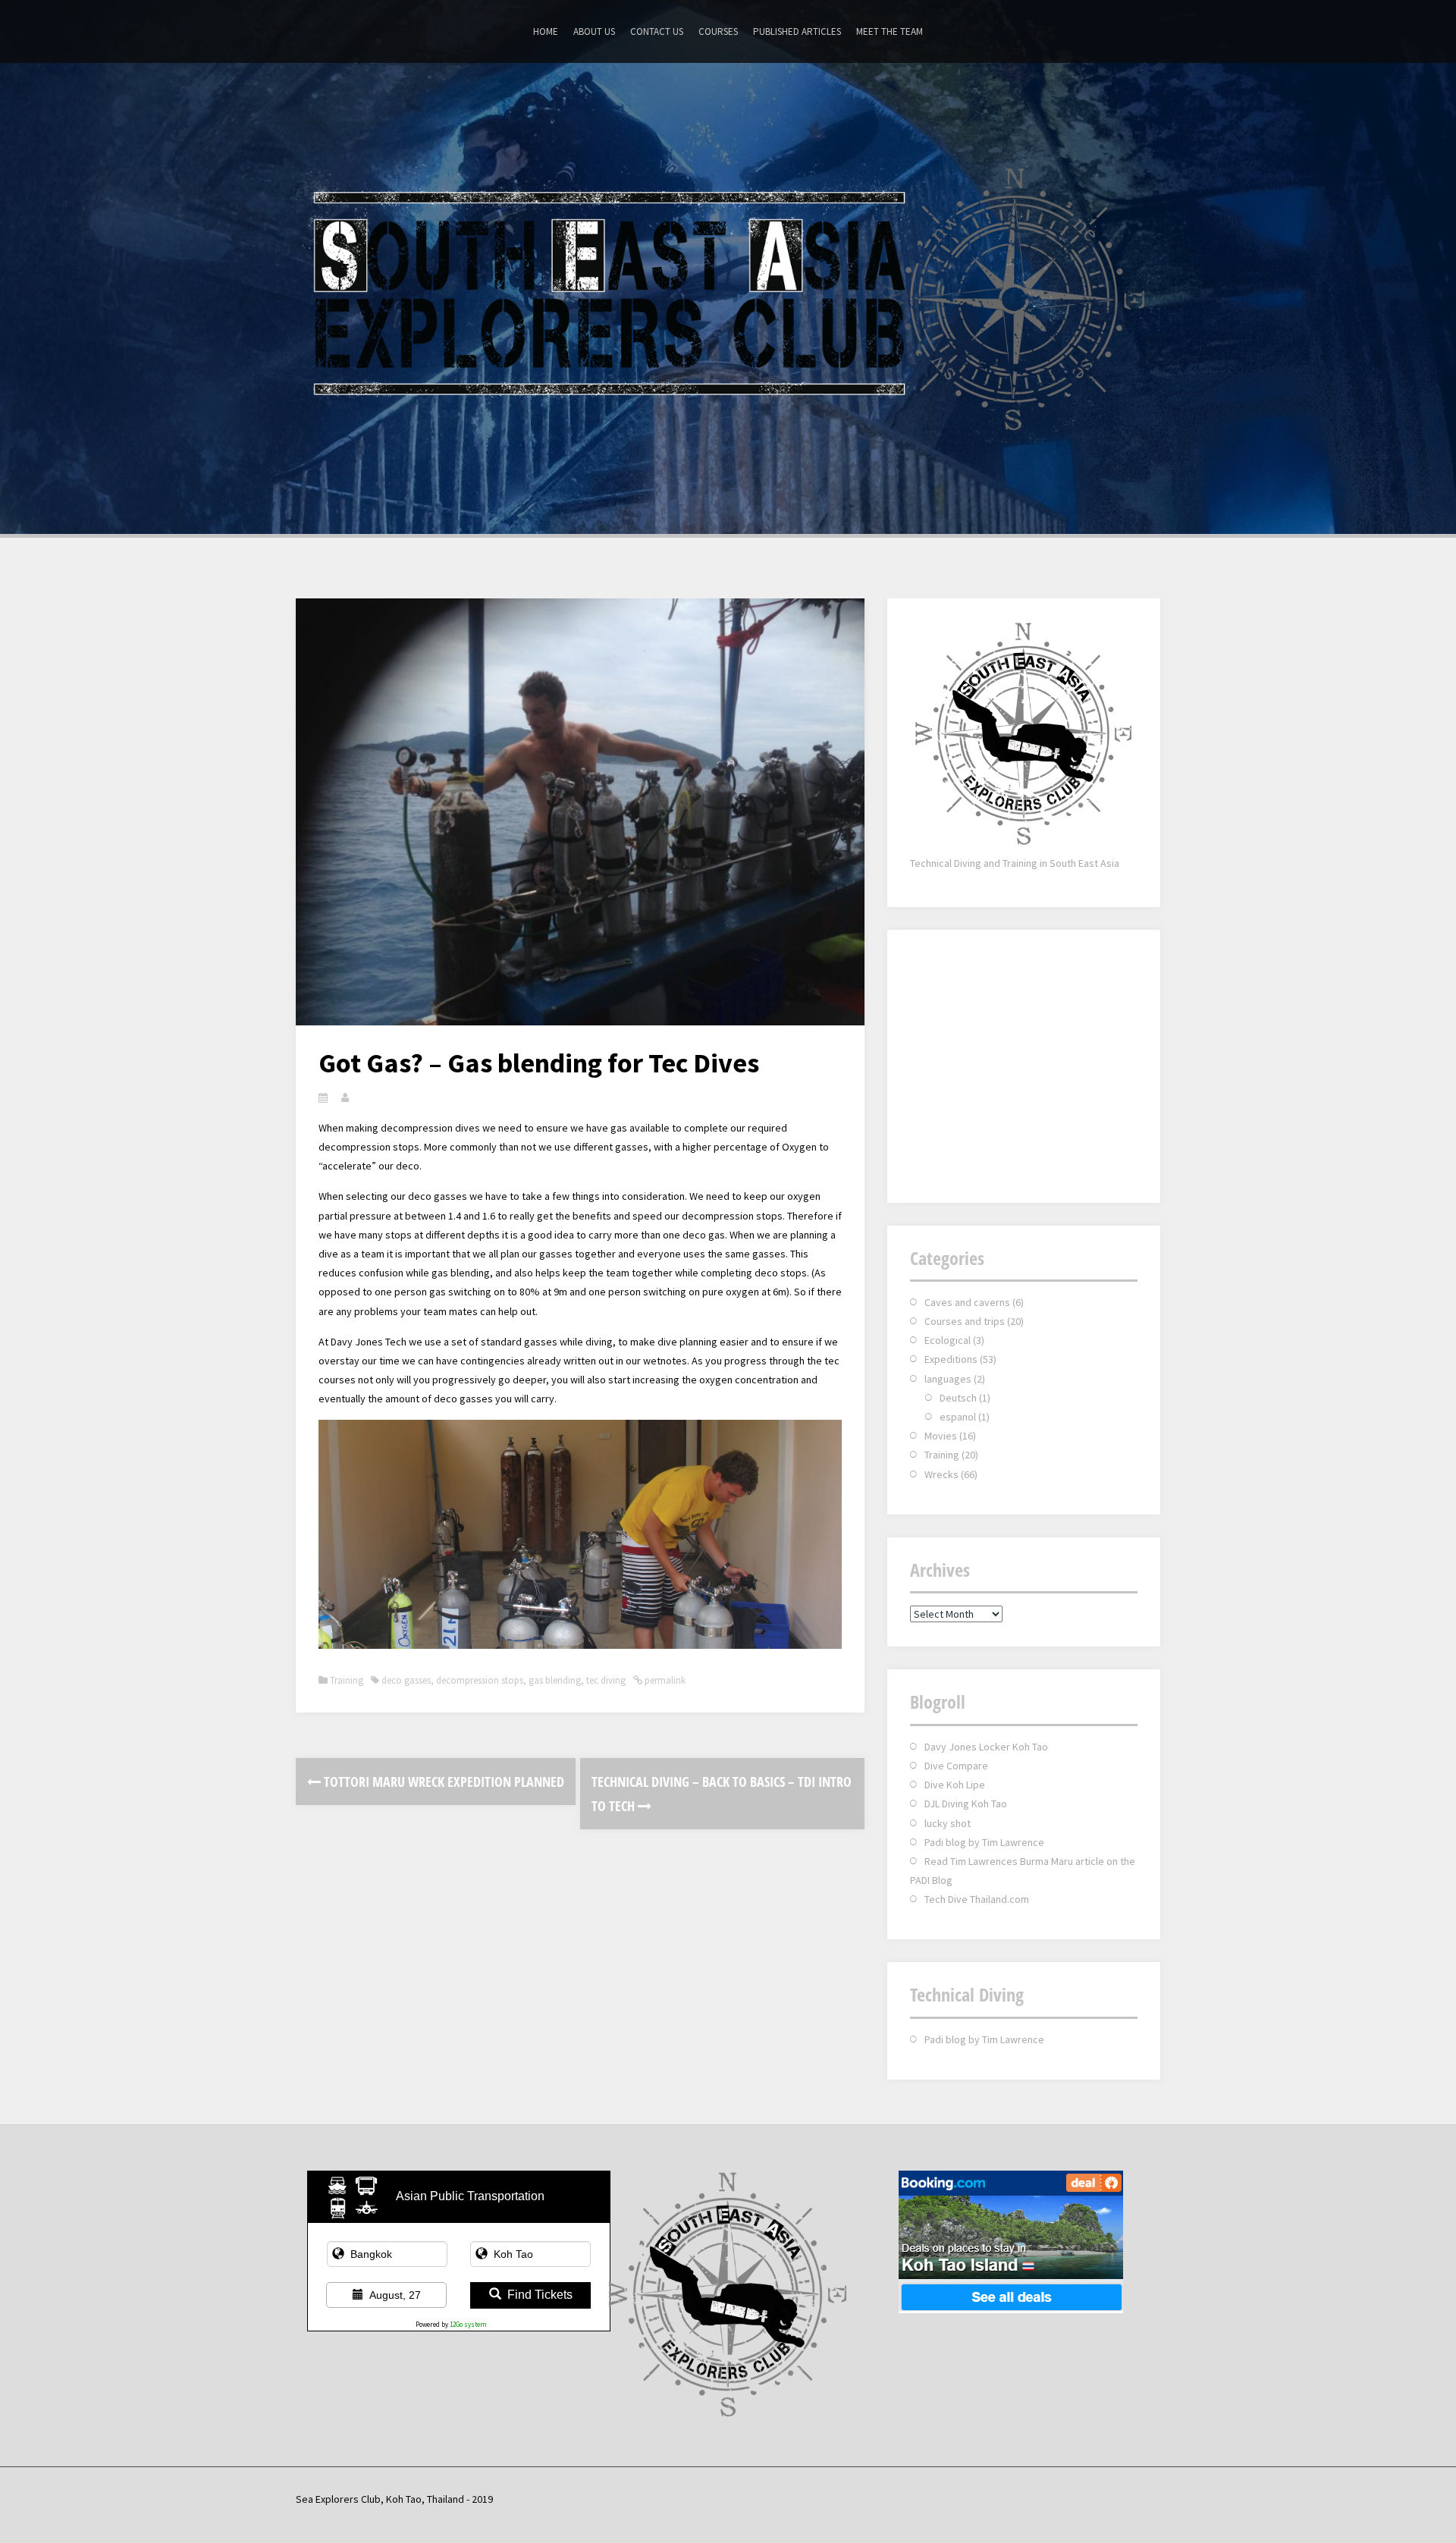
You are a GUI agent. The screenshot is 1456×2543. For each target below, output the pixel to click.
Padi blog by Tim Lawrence (984, 1842)
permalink (664, 1680)
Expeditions (951, 1359)
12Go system (468, 2324)
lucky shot (948, 1823)
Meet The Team (890, 31)
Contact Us (657, 31)
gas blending (555, 1680)
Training (347, 1680)
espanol (958, 1417)
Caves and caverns (967, 1302)
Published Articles (797, 31)
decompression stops (480, 1680)
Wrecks (941, 1474)
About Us (594, 31)
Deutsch (958, 1398)
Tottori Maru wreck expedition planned (442, 1782)
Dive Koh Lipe (955, 1785)
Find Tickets (540, 2295)
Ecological (948, 1340)
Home (546, 31)
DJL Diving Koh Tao (966, 1804)
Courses (718, 31)
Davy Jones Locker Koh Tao (986, 1747)
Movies (941, 1436)
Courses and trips (965, 1321)
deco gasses (406, 1680)
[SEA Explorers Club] (728, 297)
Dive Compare (956, 1766)
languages (948, 1379)
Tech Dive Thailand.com (977, 1899)
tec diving (606, 1680)
